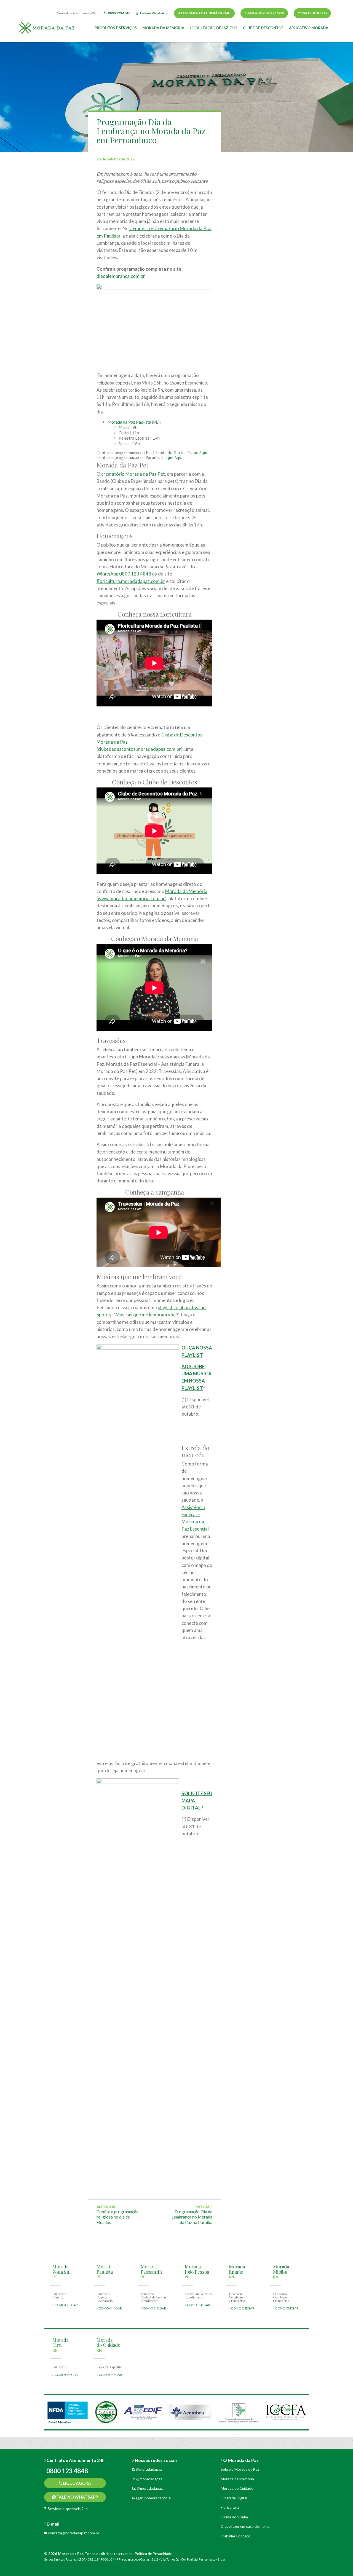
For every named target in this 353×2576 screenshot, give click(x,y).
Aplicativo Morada (309, 28)
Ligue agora (77, 2483)
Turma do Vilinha (234, 2517)
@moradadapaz (149, 2469)
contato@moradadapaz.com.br (73, 2533)
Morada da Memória (163, 28)
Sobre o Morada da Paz (240, 2469)
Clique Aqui (196, 453)
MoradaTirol (60, 2342)
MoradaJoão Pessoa (197, 2269)
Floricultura (230, 2507)
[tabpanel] (68, 2412)
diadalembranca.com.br (121, 276)
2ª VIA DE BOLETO (312, 13)
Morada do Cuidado (237, 2488)
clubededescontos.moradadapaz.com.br (139, 749)
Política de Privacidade (153, 2554)
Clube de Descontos (263, 28)
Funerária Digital (234, 2498)
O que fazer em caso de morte (245, 2526)
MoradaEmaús (237, 2269)
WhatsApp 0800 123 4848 (124, 574)
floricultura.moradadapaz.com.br (131, 581)
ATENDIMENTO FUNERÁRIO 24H (204, 13)
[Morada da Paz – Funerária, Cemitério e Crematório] (47, 27)
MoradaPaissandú (151, 2269)
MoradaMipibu (281, 2269)
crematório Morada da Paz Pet (133, 474)
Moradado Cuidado (108, 2342)
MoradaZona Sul (61, 2269)
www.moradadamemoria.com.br (131, 898)
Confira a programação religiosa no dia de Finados (118, 2217)
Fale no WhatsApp (77, 2497)
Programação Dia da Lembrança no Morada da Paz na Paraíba (192, 2217)
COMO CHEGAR (66, 2305)
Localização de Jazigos (214, 28)
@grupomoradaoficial (153, 2498)
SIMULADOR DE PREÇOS (264, 13)
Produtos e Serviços (116, 28)
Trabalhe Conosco (236, 2536)
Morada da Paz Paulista (129, 422)
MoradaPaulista (105, 2269)
